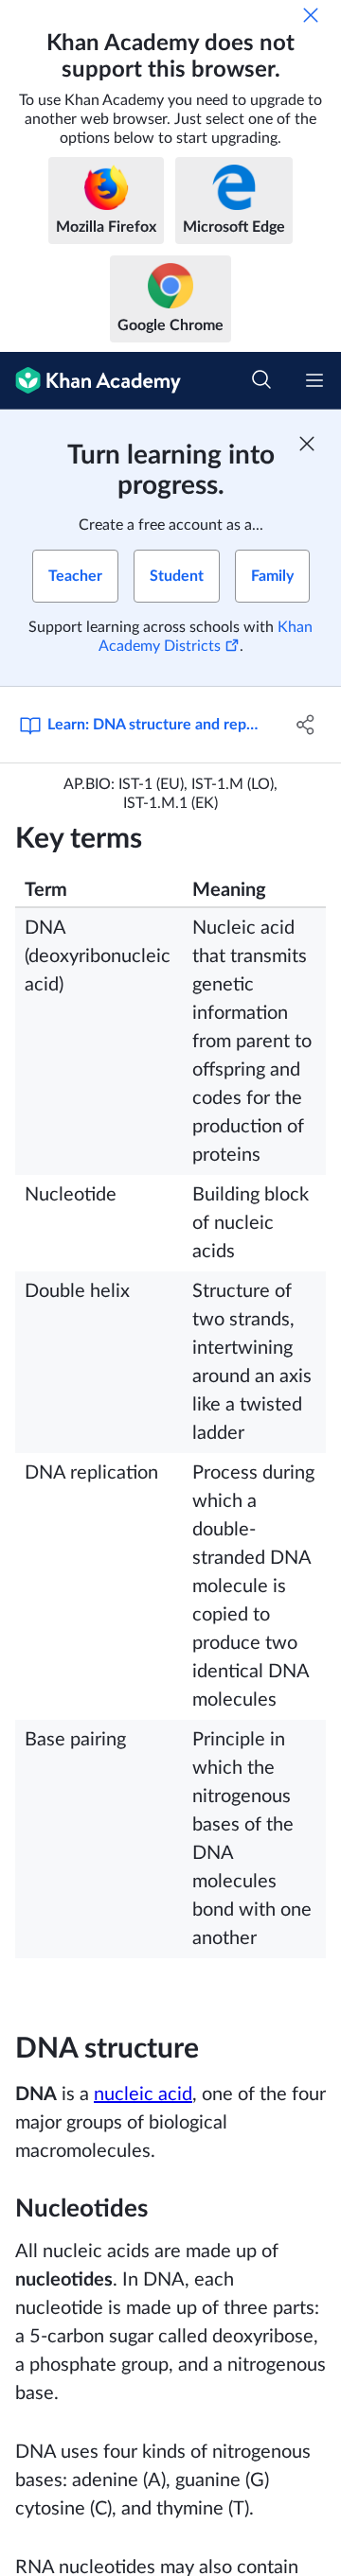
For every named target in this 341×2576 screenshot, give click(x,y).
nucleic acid (143, 2094)
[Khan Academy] (90, 381)
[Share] (306, 725)
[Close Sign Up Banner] (307, 444)
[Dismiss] (311, 15)
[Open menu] (314, 380)
